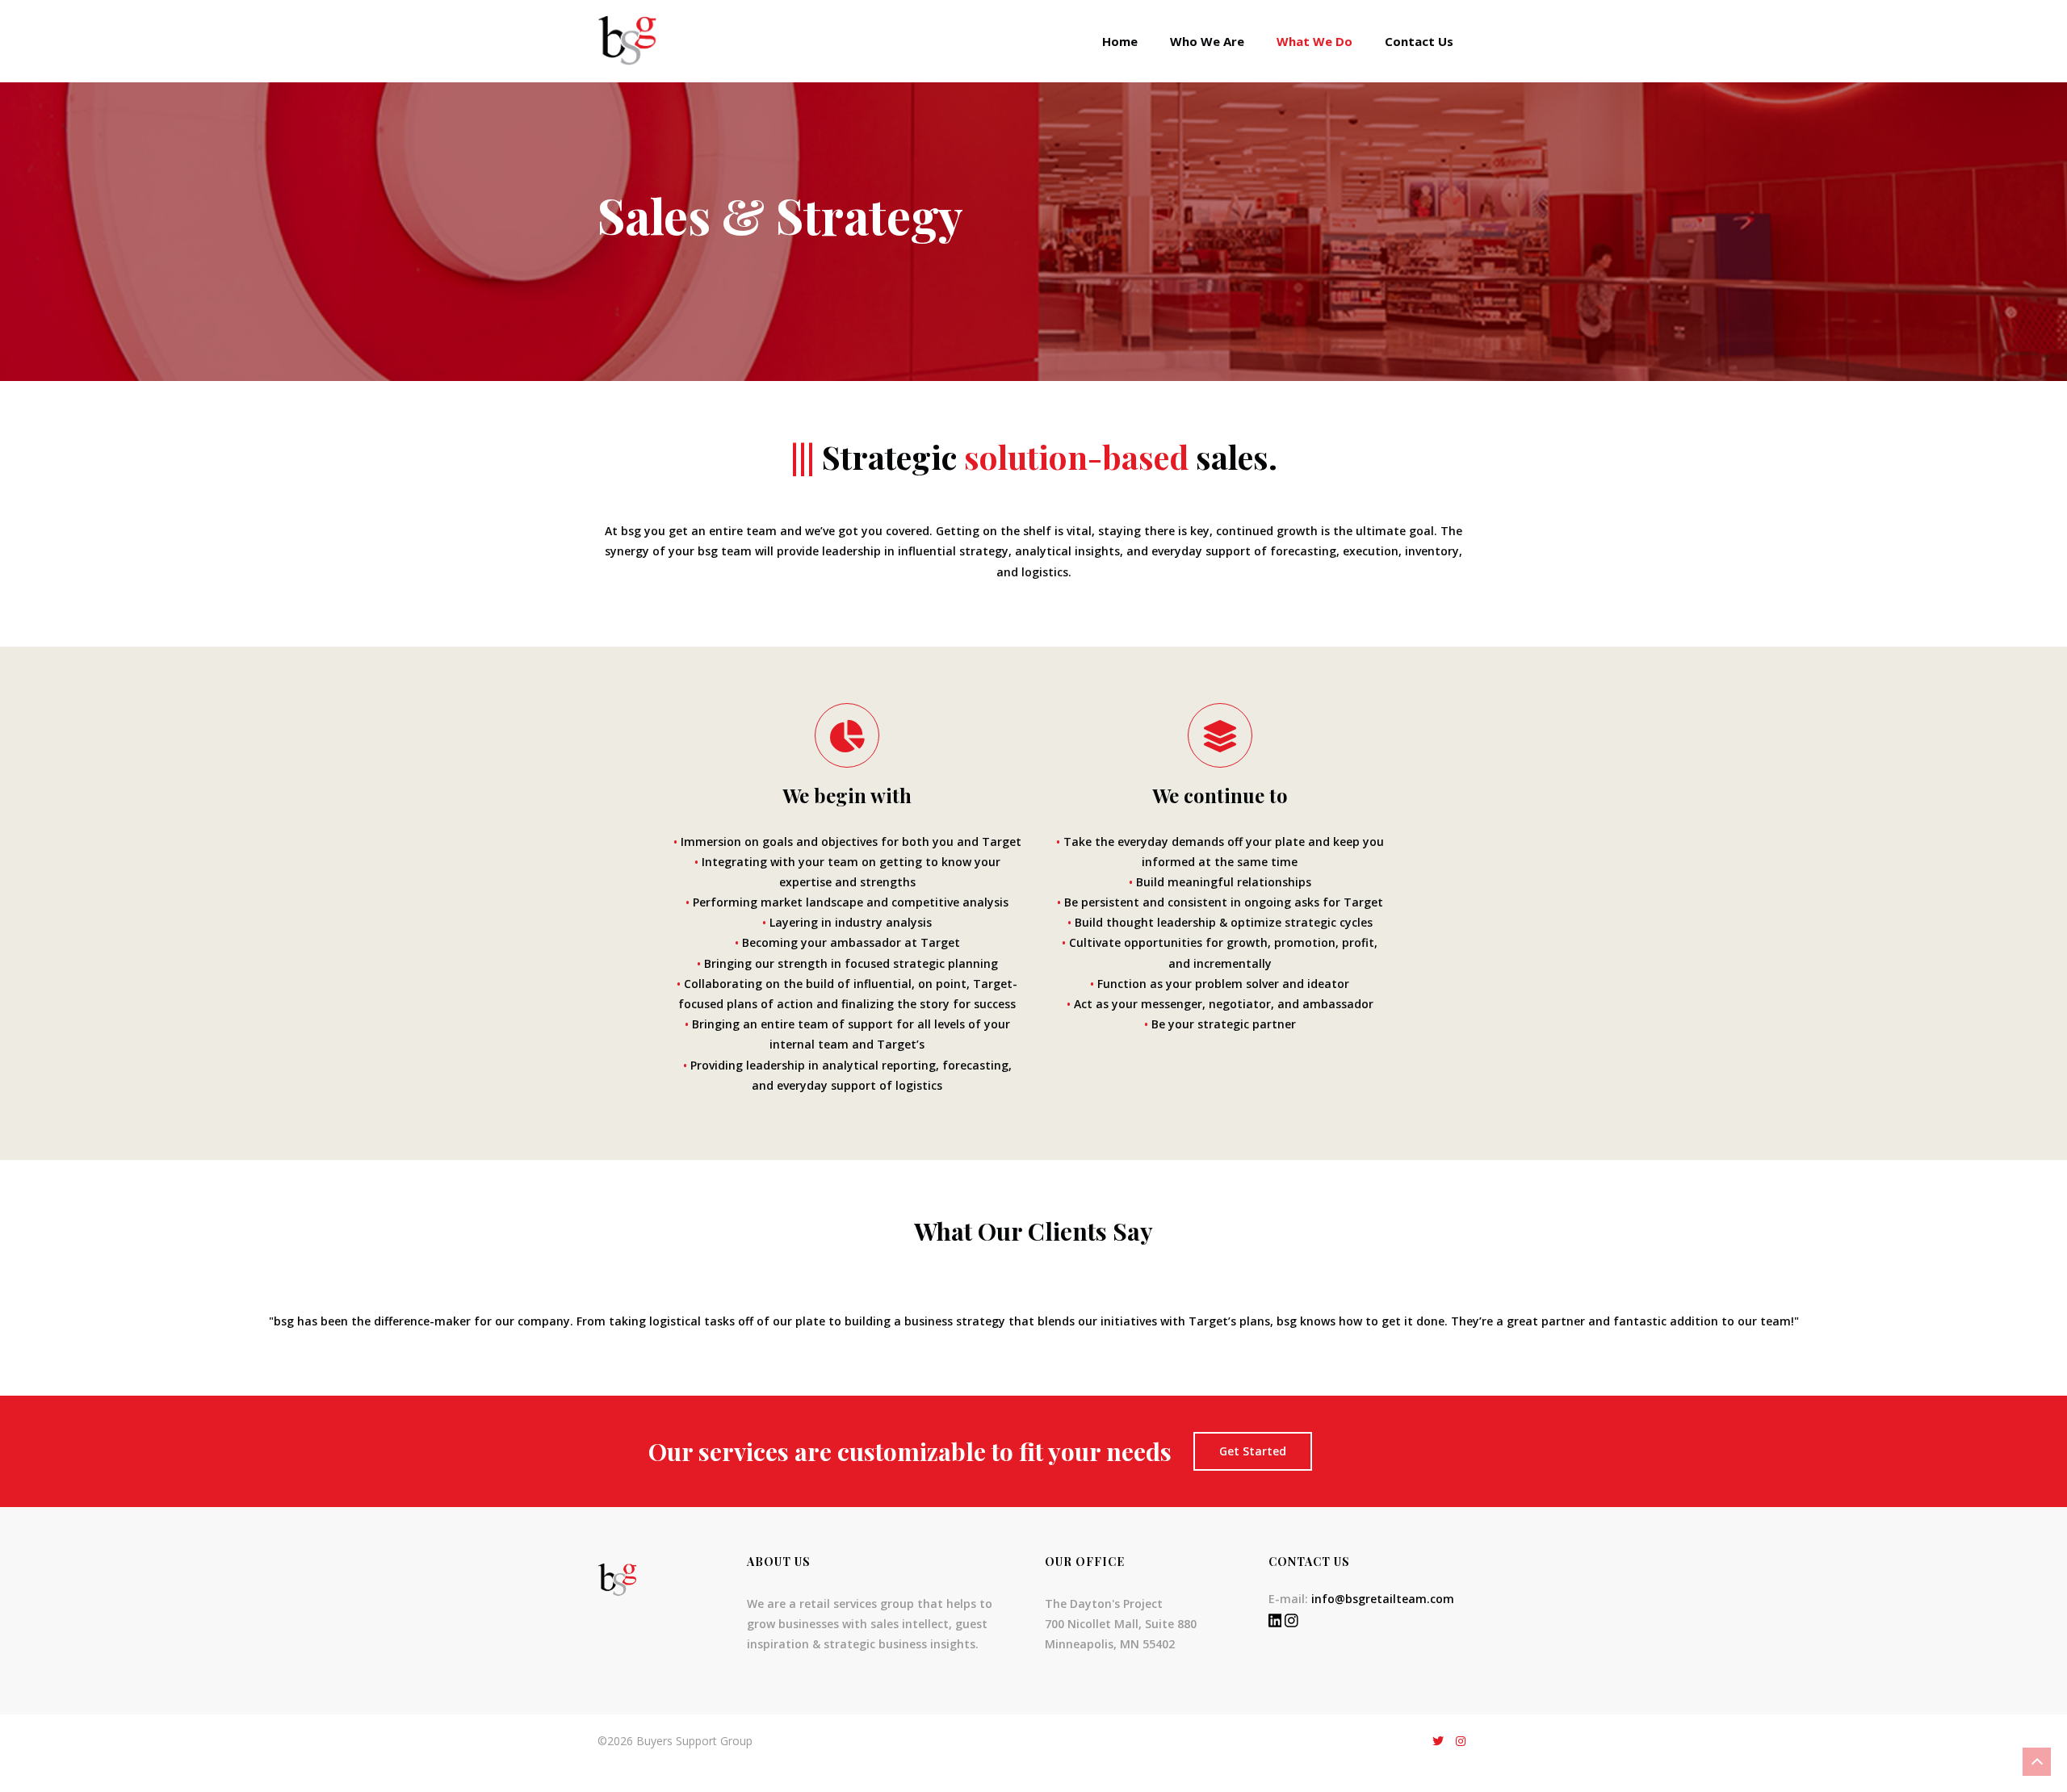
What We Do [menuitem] (1314, 41)
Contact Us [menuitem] (1419, 41)
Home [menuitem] (1120, 41)
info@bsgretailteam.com (1383, 1599)
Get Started (1253, 1451)
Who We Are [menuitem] (1207, 41)
